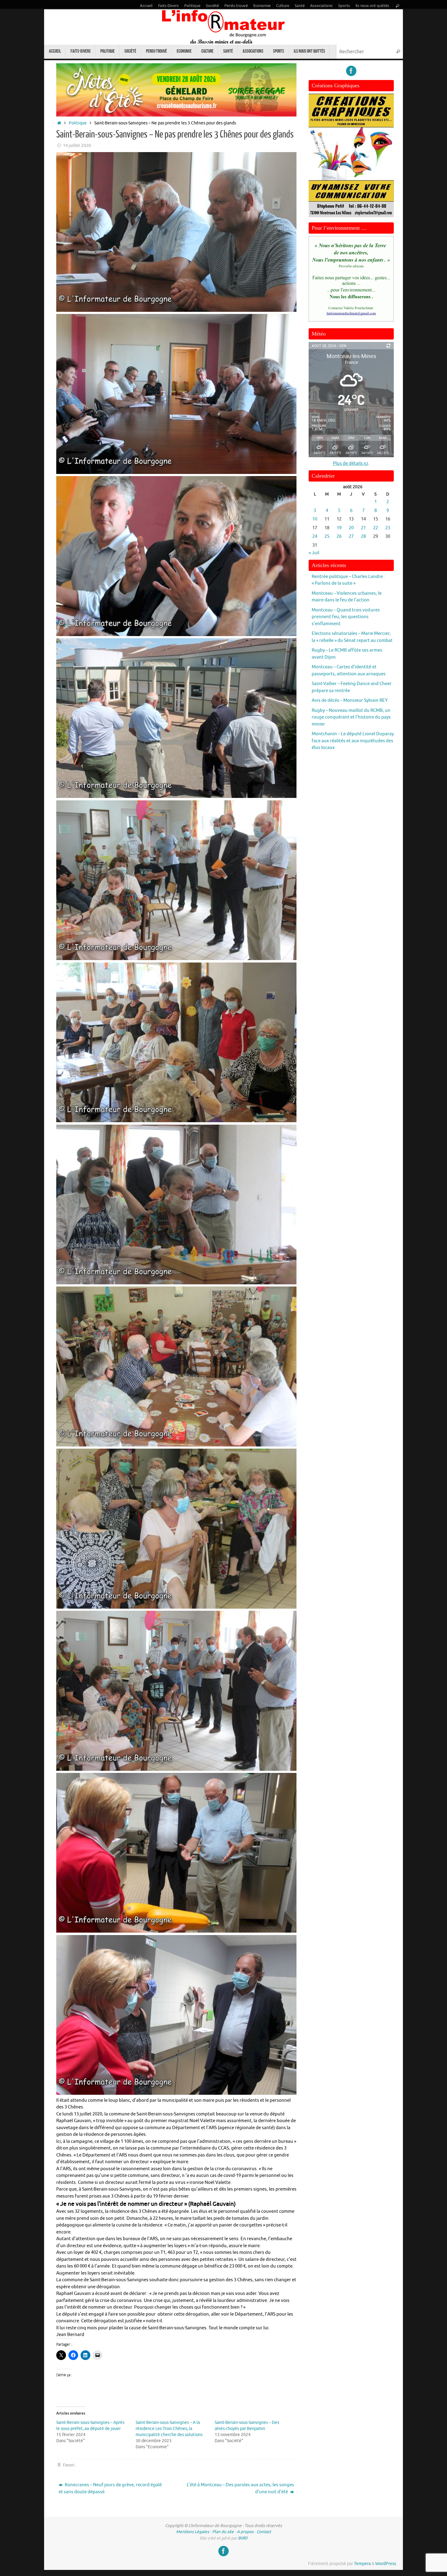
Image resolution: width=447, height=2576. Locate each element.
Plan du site (223, 2532)
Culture (283, 6)
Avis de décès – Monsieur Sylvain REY (350, 700)
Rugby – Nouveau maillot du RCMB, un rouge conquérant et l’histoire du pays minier (351, 717)
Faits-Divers (168, 6)
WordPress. (386, 2564)
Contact (264, 2532)
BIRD (243, 2538)
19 (339, 528)
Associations (321, 6)
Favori (69, 2465)
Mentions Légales (193, 2532)
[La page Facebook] (351, 71)
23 (388, 528)
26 (339, 536)
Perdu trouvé (236, 6)
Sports (344, 6)
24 (315, 536)
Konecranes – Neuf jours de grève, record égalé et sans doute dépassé (110, 2488)
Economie (262, 6)
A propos (245, 2532)
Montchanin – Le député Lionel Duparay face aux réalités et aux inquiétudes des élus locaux (353, 741)
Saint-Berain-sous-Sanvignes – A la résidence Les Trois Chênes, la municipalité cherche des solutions (169, 2429)
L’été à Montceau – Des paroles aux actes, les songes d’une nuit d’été (240, 2488)
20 (351, 528)
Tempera (362, 2564)
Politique (192, 6)
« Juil (314, 553)
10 (315, 519)
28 (363, 536)
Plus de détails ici (351, 463)
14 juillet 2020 (77, 146)
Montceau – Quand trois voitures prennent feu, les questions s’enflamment (346, 617)
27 (351, 536)
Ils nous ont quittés (372, 6)
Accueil (146, 6)
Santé (300, 6)
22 (376, 528)
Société (212, 6)
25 (327, 536)
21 (363, 528)
